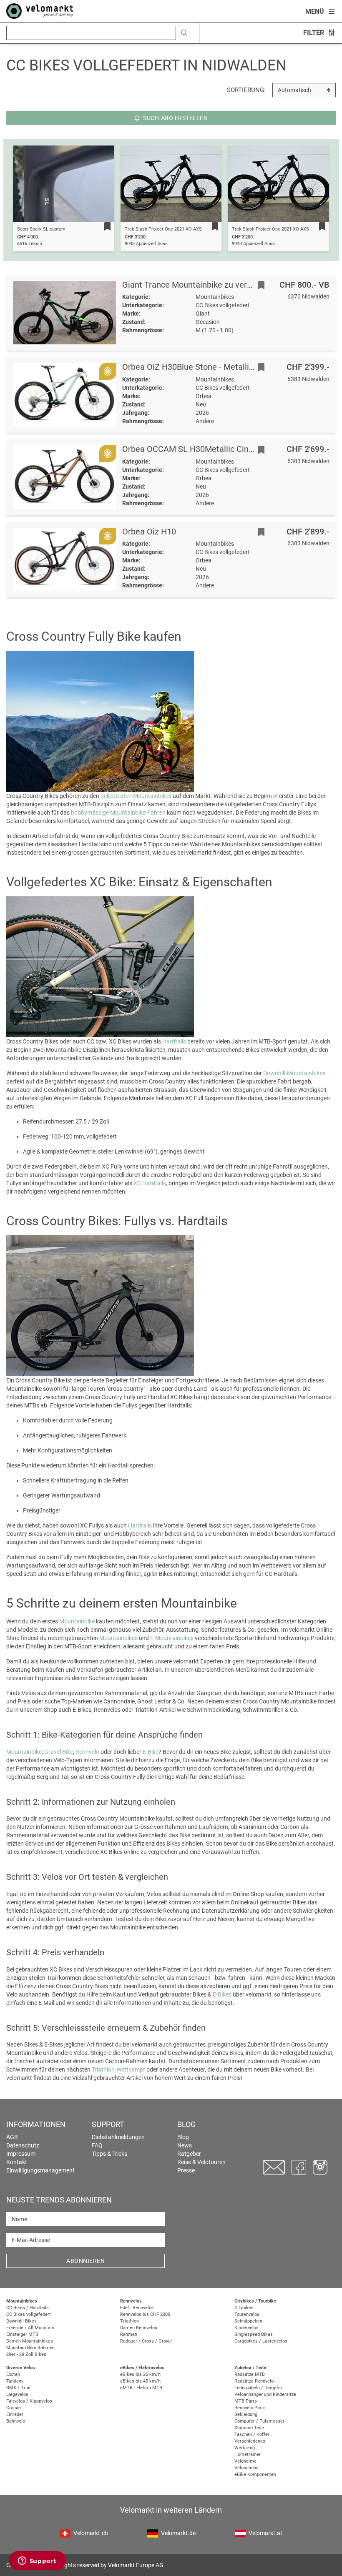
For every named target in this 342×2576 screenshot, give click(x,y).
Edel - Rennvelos (137, 2308)
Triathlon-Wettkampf (118, 2069)
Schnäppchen (248, 2321)
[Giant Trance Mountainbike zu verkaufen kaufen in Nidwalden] (64, 313)
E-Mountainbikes (172, 1638)
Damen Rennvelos (139, 2328)
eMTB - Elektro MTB (141, 2388)
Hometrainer (248, 2454)
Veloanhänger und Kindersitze (265, 2394)
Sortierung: (246, 90)
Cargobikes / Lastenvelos (261, 2341)
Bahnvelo (16, 2421)
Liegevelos (17, 2394)
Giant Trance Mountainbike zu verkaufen (197, 285)
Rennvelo (87, 1752)
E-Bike (151, 1752)
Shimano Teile (249, 2428)
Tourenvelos (247, 2314)
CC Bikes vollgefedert (29, 2314)
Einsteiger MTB (22, 2334)
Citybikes (244, 2308)
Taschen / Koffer (252, 2434)
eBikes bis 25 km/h (140, 2374)
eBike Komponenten (255, 2474)
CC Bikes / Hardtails (28, 2308)
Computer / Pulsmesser (259, 2421)
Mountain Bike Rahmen (30, 2348)
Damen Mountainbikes (30, 2341)
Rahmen (129, 2334)
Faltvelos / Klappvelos (29, 2401)
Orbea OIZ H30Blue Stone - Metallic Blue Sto (204, 367)
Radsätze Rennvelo (254, 2381)
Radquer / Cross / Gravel (146, 2341)
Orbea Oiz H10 (149, 532)
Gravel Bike (59, 1752)
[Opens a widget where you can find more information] (37, 2561)
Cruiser (14, 2408)
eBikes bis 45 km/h (140, 2381)
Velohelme (245, 2461)
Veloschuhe (246, 2468)
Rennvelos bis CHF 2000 (145, 2314)
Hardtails (174, 1041)
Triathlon (130, 2321)
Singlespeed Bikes (254, 2334)
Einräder (15, 2414)
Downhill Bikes (21, 2321)
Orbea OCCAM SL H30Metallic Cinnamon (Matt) (211, 449)
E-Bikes (222, 1994)
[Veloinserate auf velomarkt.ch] (40, 10)
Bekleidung (246, 2414)
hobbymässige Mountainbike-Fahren (118, 813)
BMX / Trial (18, 2388)
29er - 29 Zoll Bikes (26, 2354)
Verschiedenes (250, 2441)
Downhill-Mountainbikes (294, 1073)
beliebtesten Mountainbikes (136, 796)
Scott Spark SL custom (41, 229)
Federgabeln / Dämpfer (258, 2388)
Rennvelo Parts (250, 2408)
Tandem (15, 2381)
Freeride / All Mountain (30, 2328)
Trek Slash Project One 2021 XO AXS (163, 229)
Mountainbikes (118, 1638)
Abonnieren (85, 2261)
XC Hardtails (150, 1183)
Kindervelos (246, 2328)
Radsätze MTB (250, 2374)
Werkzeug (245, 2448)
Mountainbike (77, 1621)
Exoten (13, 2374)
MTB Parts (246, 2401)
